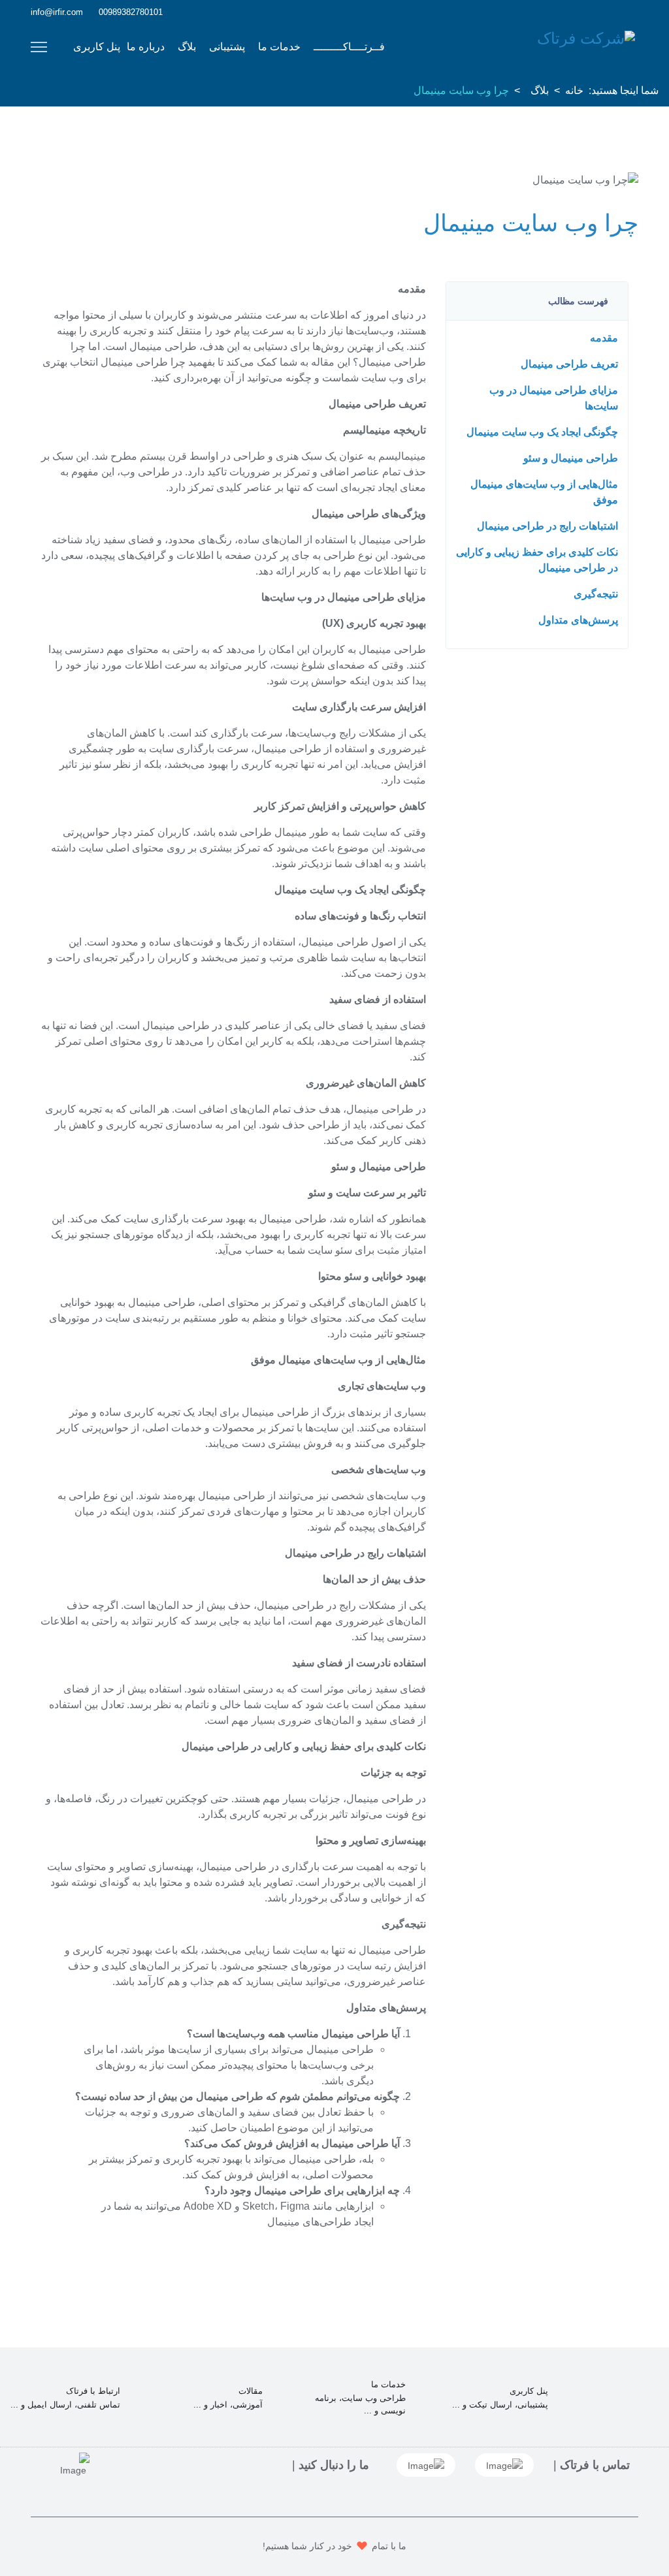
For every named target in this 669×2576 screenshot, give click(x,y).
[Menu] (39, 47)
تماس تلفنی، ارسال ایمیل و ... (65, 2405)
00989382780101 (131, 12)
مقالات (251, 2391)
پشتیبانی (227, 47)
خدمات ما (279, 47)
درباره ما (146, 47)
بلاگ (187, 47)
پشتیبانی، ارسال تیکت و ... (500, 2405)
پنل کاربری (97, 47)
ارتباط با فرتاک (93, 2391)
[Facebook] (635, 12)
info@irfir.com (57, 12)
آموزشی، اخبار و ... (228, 2405)
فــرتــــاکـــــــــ (349, 47)
